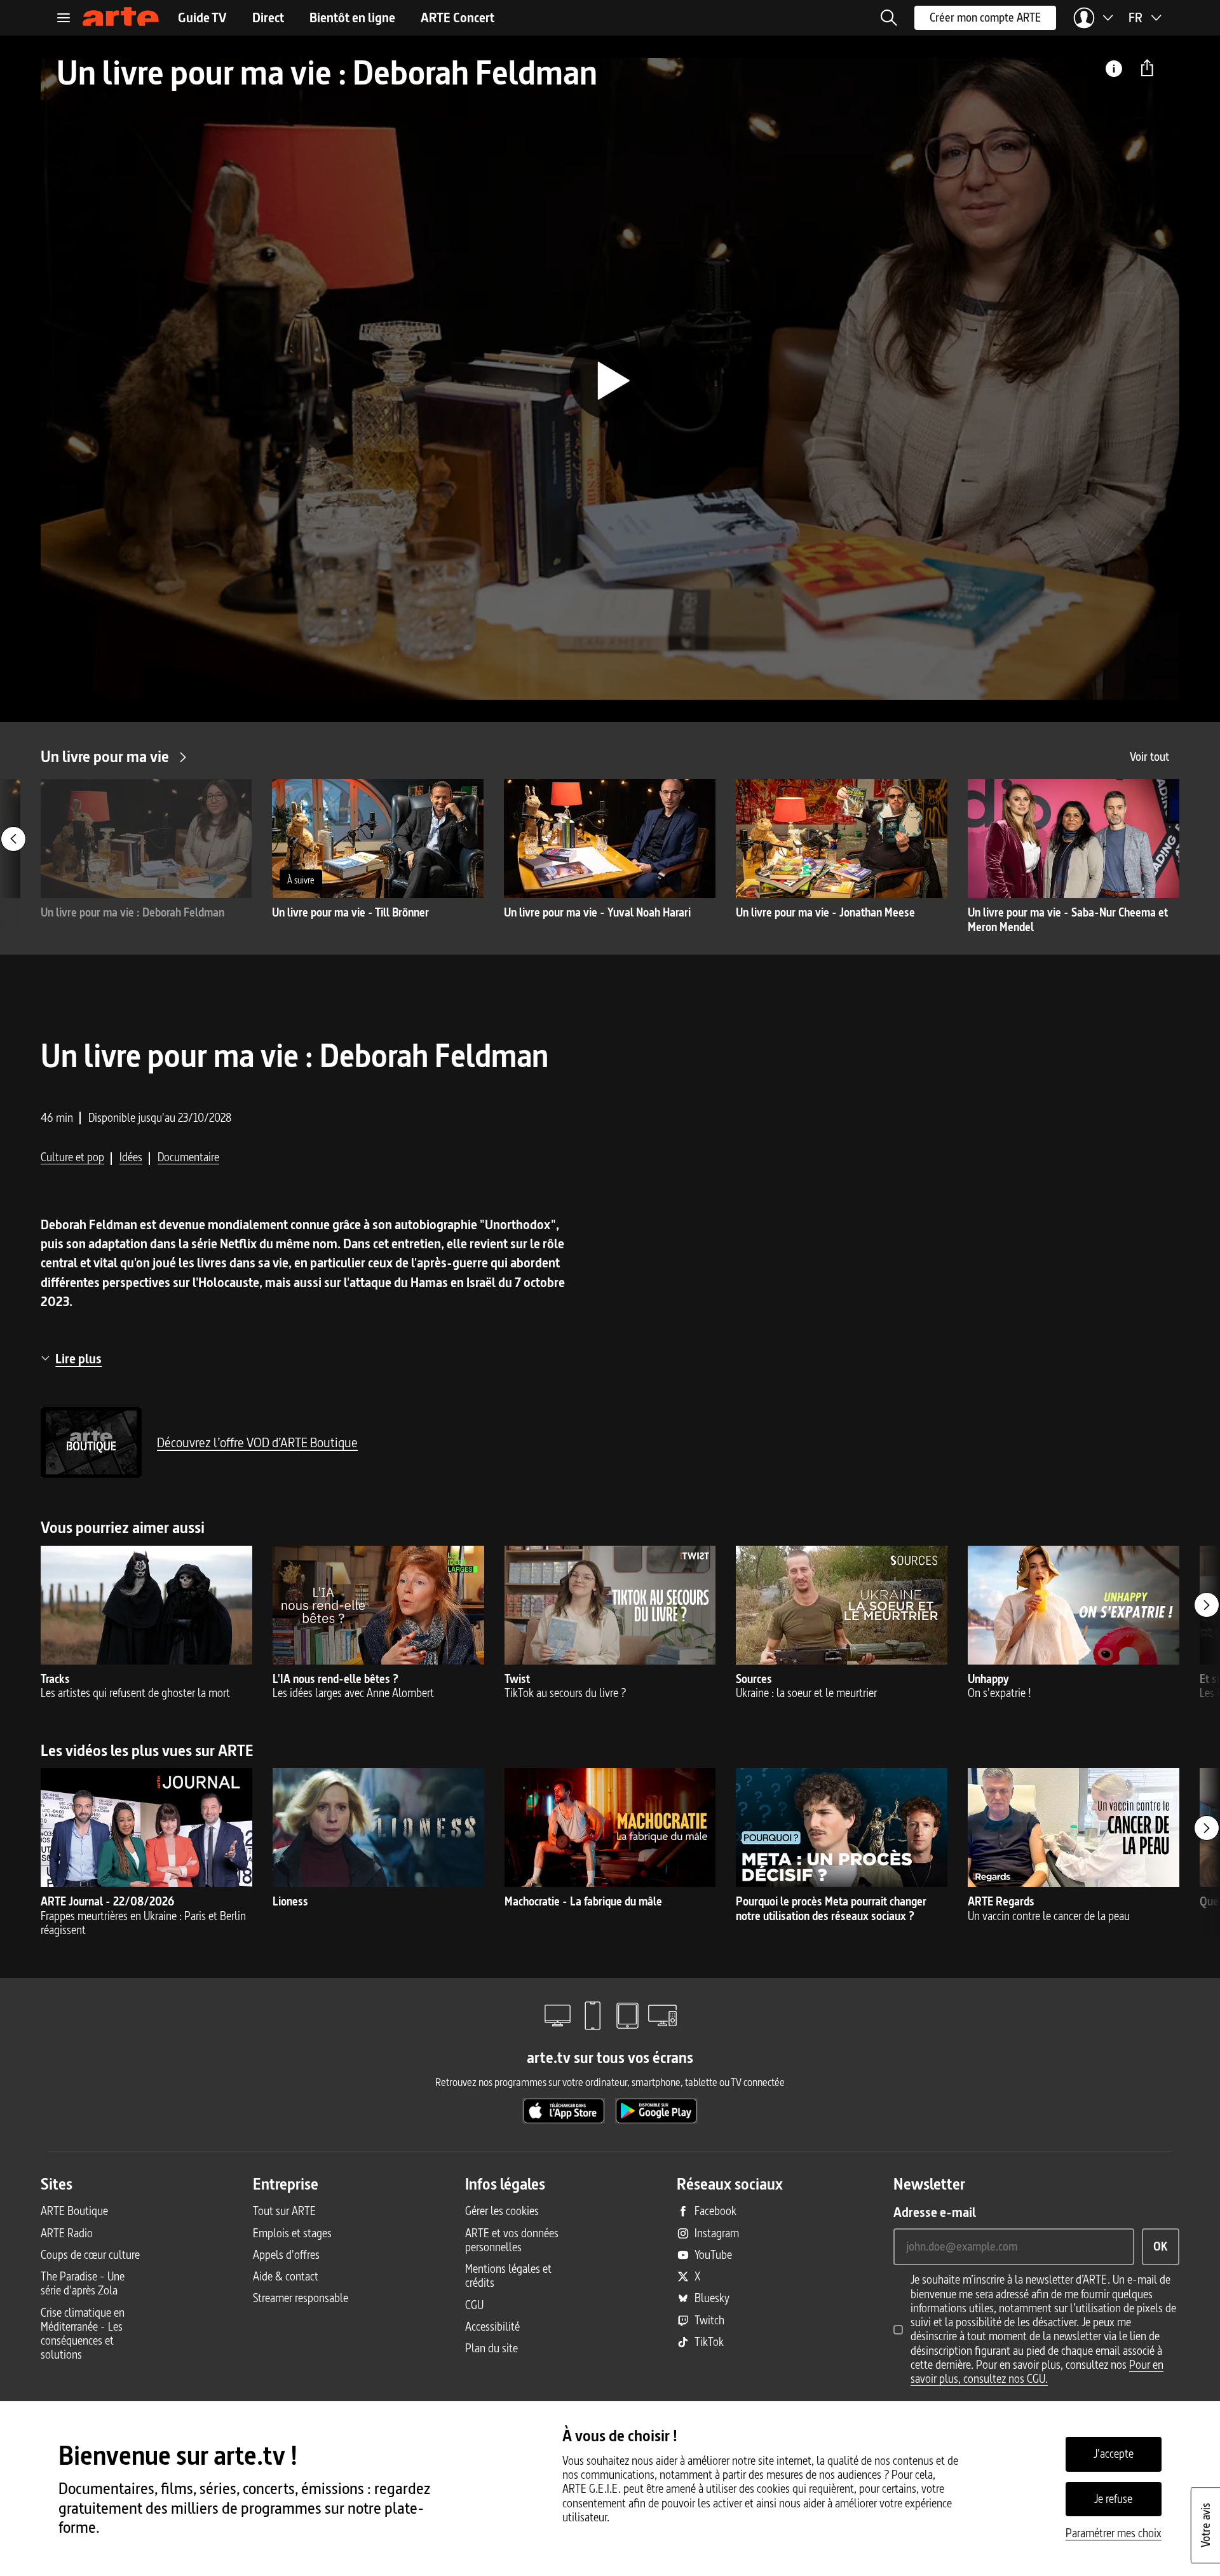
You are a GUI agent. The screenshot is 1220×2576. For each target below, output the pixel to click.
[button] (889, 18)
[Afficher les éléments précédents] (13, 839)
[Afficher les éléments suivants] (1207, 1605)
